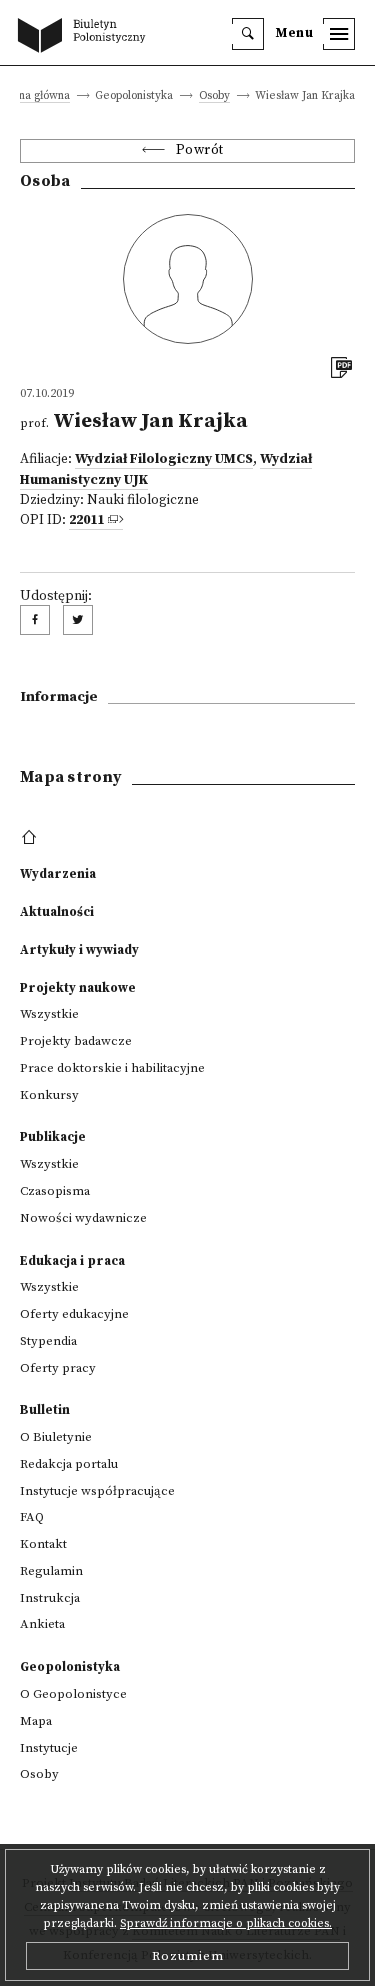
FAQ (32, 1517)
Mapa (36, 1721)
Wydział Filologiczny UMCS (164, 459)
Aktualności (57, 912)
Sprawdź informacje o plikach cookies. (226, 1923)
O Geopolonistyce (73, 1694)
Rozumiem (188, 1956)
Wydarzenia (58, 874)
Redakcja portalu (69, 1464)
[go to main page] (86, 37)
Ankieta (42, 1624)
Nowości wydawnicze (83, 1218)
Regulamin (51, 1571)
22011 (86, 520)
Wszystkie (49, 1014)
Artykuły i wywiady (79, 950)
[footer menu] (31, 838)
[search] (248, 34)
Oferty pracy (58, 1368)
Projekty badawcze (76, 1041)
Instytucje (49, 1748)
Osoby (214, 96)
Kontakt (43, 1544)
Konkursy (49, 1095)
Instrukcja (50, 1598)
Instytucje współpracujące (97, 1491)
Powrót (200, 150)
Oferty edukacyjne (74, 1314)
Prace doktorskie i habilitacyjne (112, 1068)
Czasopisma (55, 1191)
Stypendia (48, 1341)
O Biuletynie (56, 1437)
